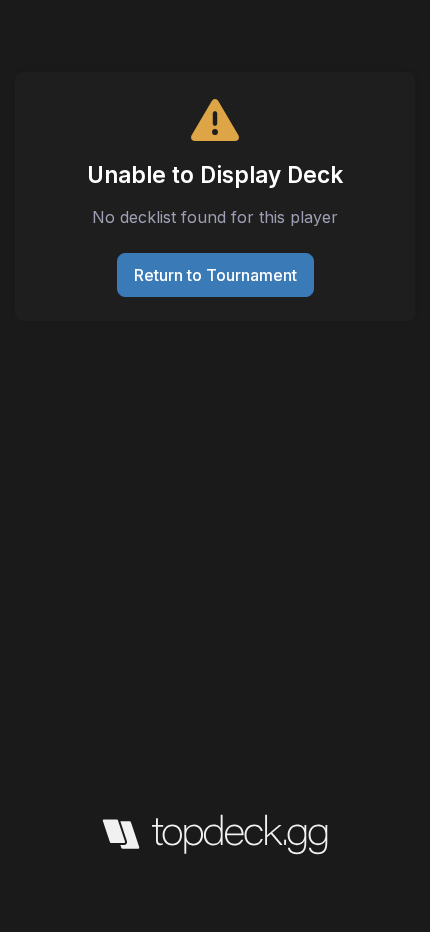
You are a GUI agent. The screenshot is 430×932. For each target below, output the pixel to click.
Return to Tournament (215, 275)
